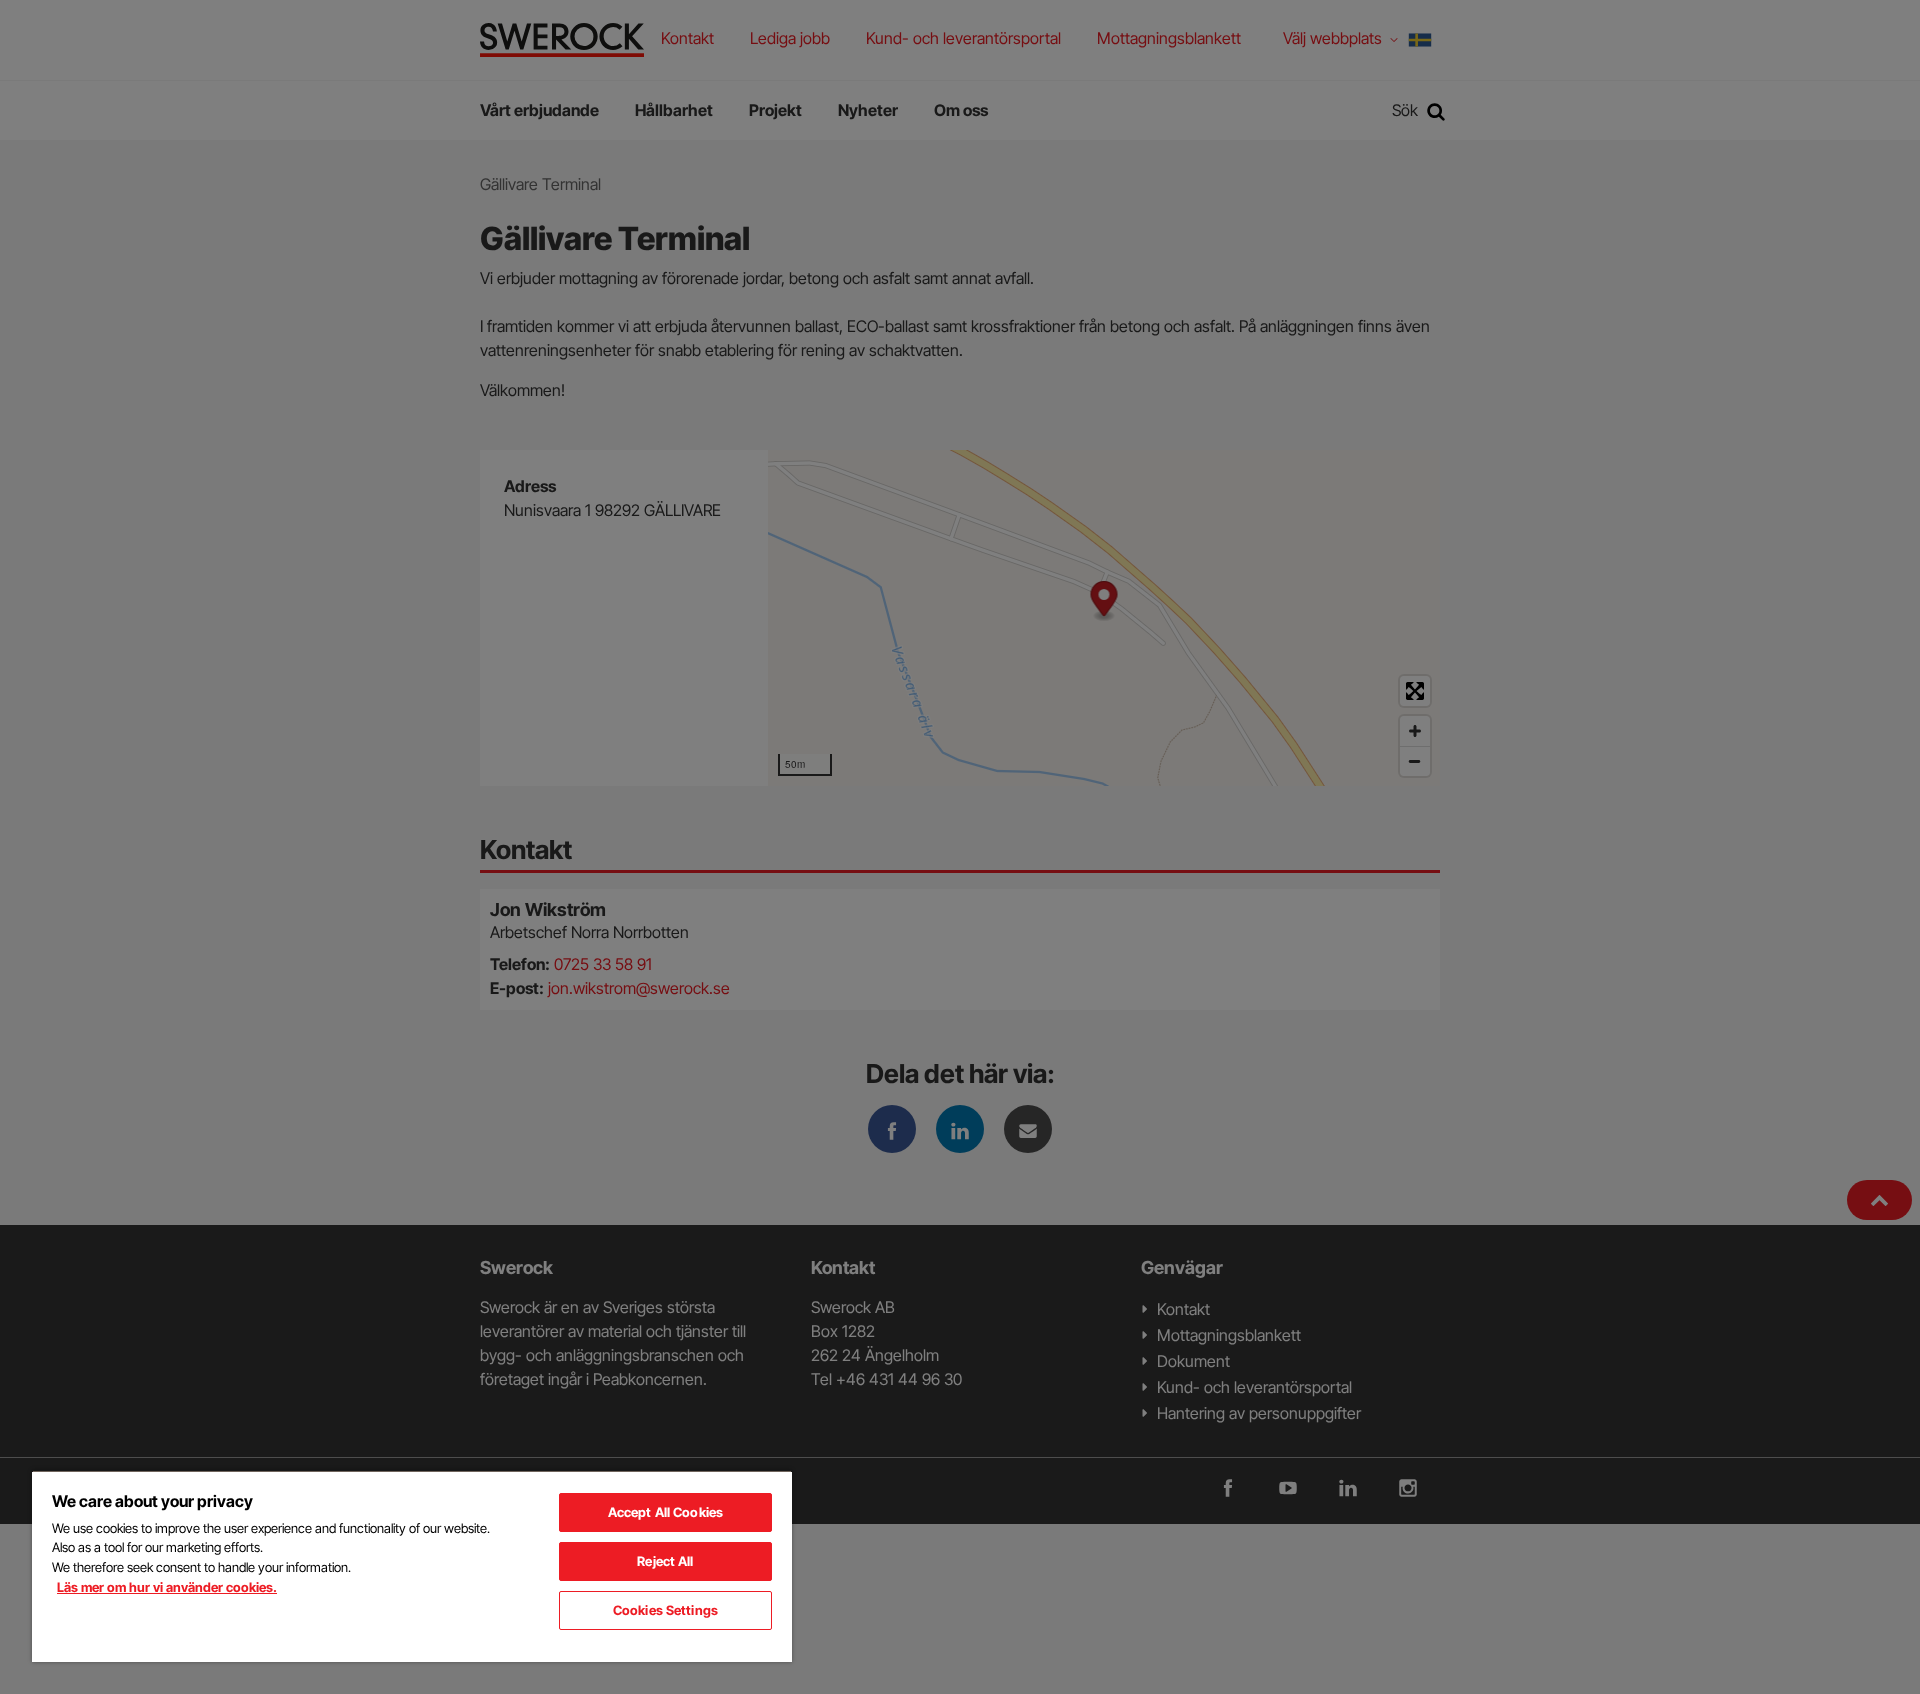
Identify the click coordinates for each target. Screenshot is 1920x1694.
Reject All (665, 1561)
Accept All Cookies (665, 1512)
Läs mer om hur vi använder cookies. (167, 1587)
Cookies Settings (665, 1610)
